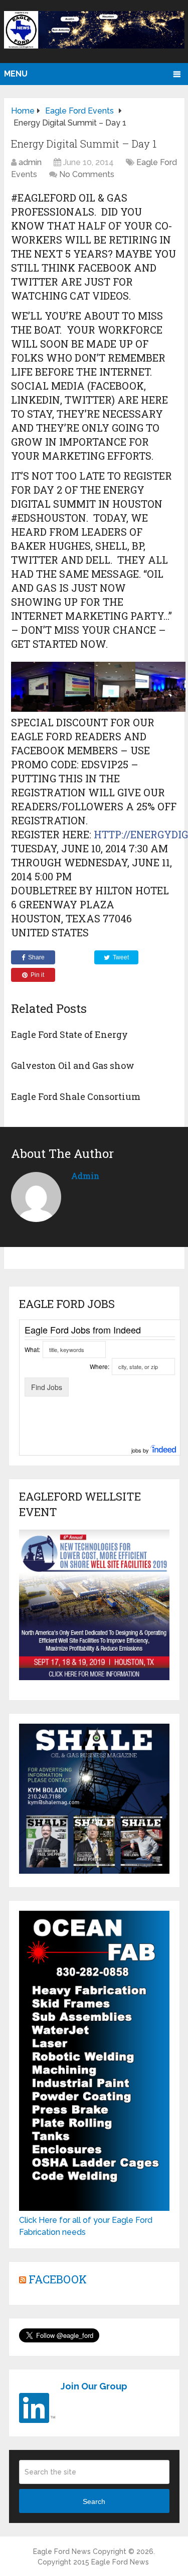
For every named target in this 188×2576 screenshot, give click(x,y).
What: (32, 1349)
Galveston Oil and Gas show (73, 1065)
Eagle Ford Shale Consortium (76, 1096)
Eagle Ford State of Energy (69, 1034)
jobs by (141, 1450)
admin (30, 162)
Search (94, 2501)
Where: (100, 1366)
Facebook (58, 2279)
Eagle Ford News (62, 2551)
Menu (16, 74)
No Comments (87, 174)
